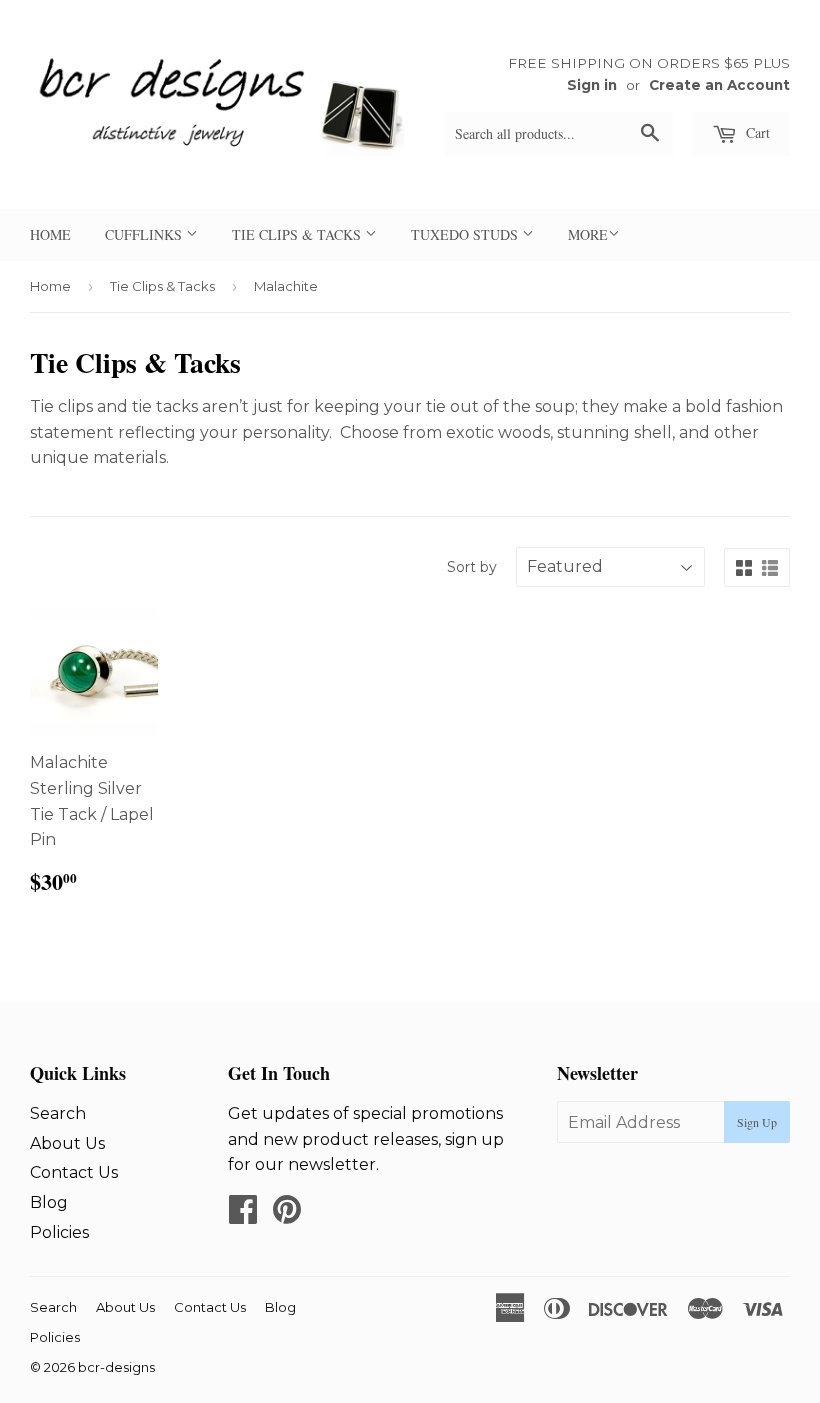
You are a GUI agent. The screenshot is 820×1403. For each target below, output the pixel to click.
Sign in (592, 85)
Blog (49, 1202)
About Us (67, 1143)
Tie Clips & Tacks (162, 286)
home (50, 234)
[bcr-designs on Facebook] (243, 1215)
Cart (756, 132)
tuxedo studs (466, 234)
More (588, 234)
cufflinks (145, 234)
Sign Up (757, 1122)
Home (50, 286)
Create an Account (719, 85)
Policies (59, 1232)
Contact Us (74, 1172)
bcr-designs (116, 1367)
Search (58, 1113)
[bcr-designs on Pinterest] (287, 1215)
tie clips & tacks (298, 234)
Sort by (472, 567)
